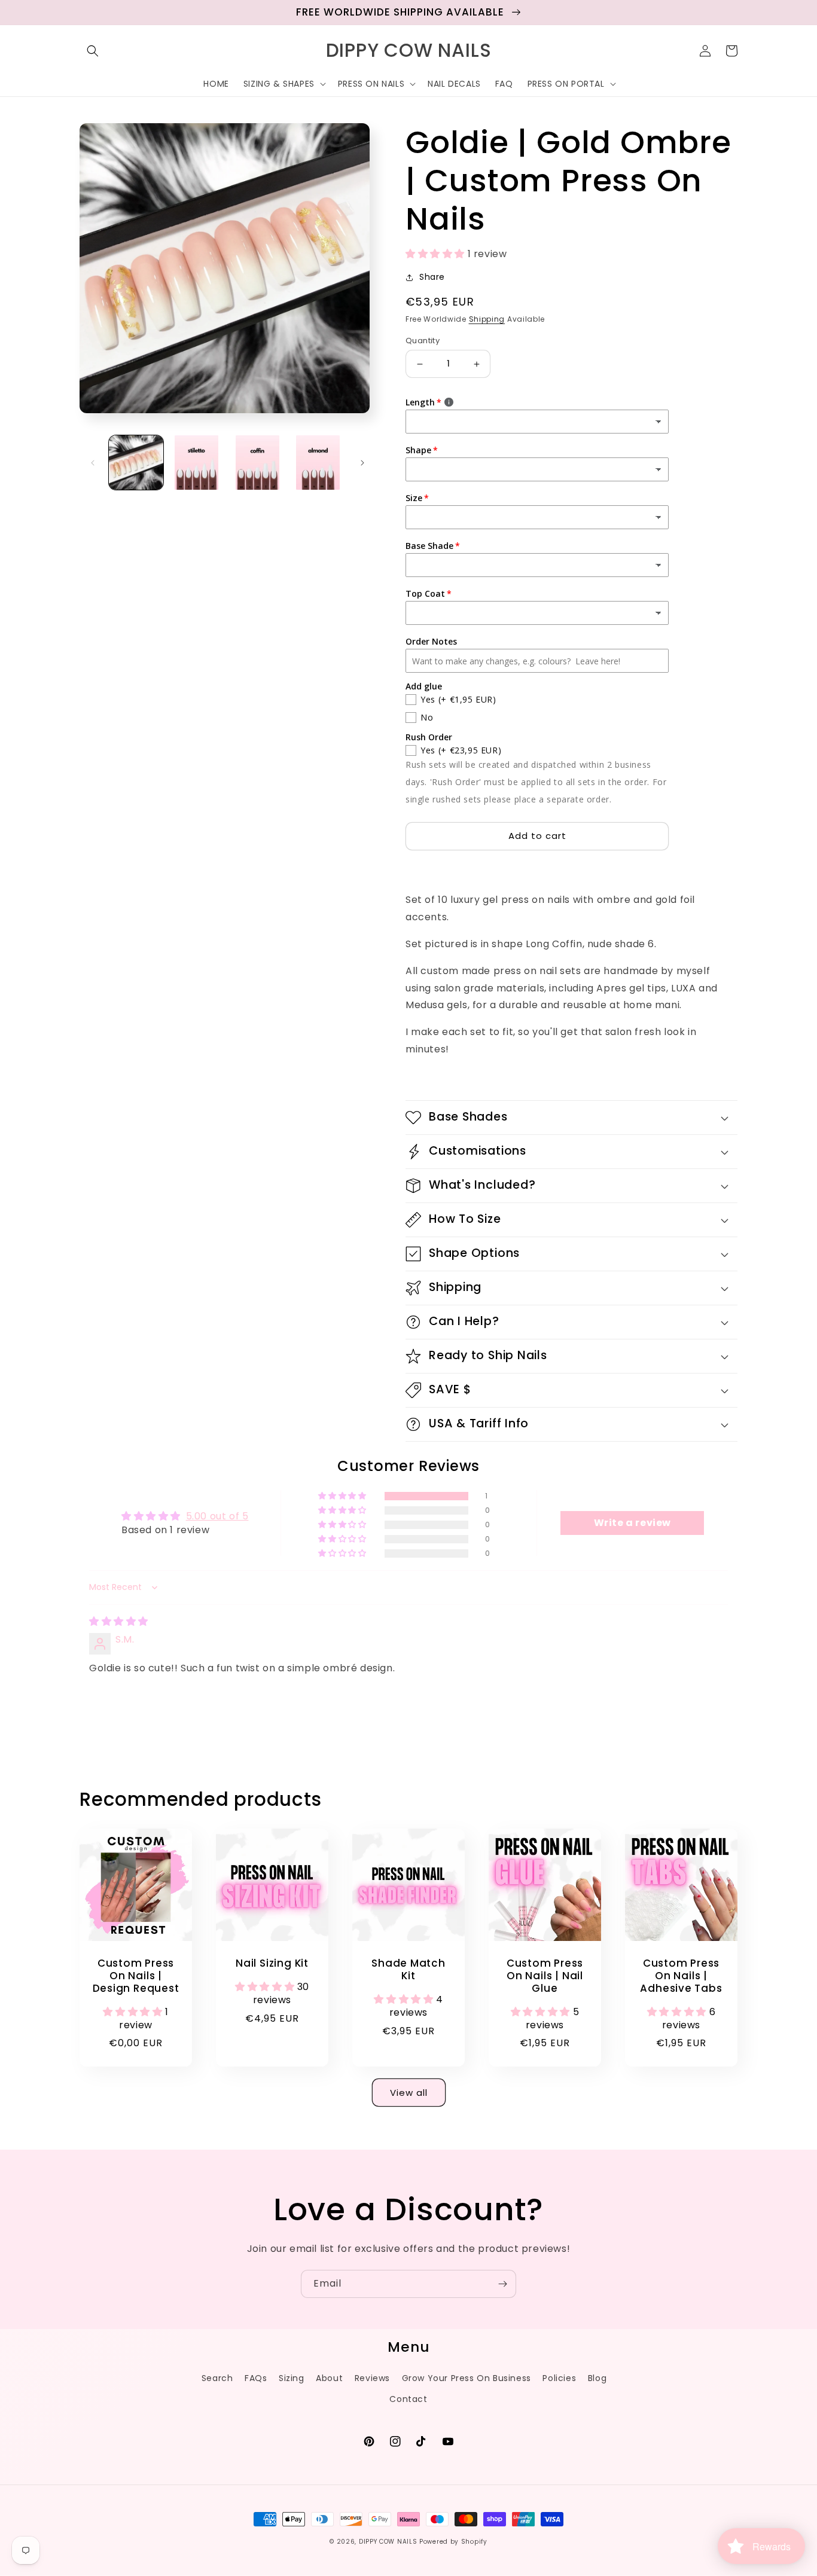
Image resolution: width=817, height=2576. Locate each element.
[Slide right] (362, 462)
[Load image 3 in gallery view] (257, 463)
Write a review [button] (632, 1523)
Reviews (372, 2378)
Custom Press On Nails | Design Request (136, 1976)
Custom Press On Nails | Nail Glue (545, 1976)
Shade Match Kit (408, 1970)
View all (409, 2093)
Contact (408, 2399)
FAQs (256, 2378)
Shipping (487, 319)
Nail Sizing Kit (272, 1963)
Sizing (292, 2378)
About (329, 2378)
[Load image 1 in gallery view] (136, 463)
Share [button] (432, 277)
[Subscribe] (502, 2284)
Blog (597, 2378)
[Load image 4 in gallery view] (318, 463)
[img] (119, 1621)
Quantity (423, 341)
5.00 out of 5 (217, 1516)
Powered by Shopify (453, 2542)
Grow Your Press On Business (467, 2378)
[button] (93, 51)
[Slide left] (93, 462)
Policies (559, 2378)
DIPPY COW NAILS (388, 2542)
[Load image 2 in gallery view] (196, 463)
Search (217, 2378)
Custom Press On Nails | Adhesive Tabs (681, 1976)
